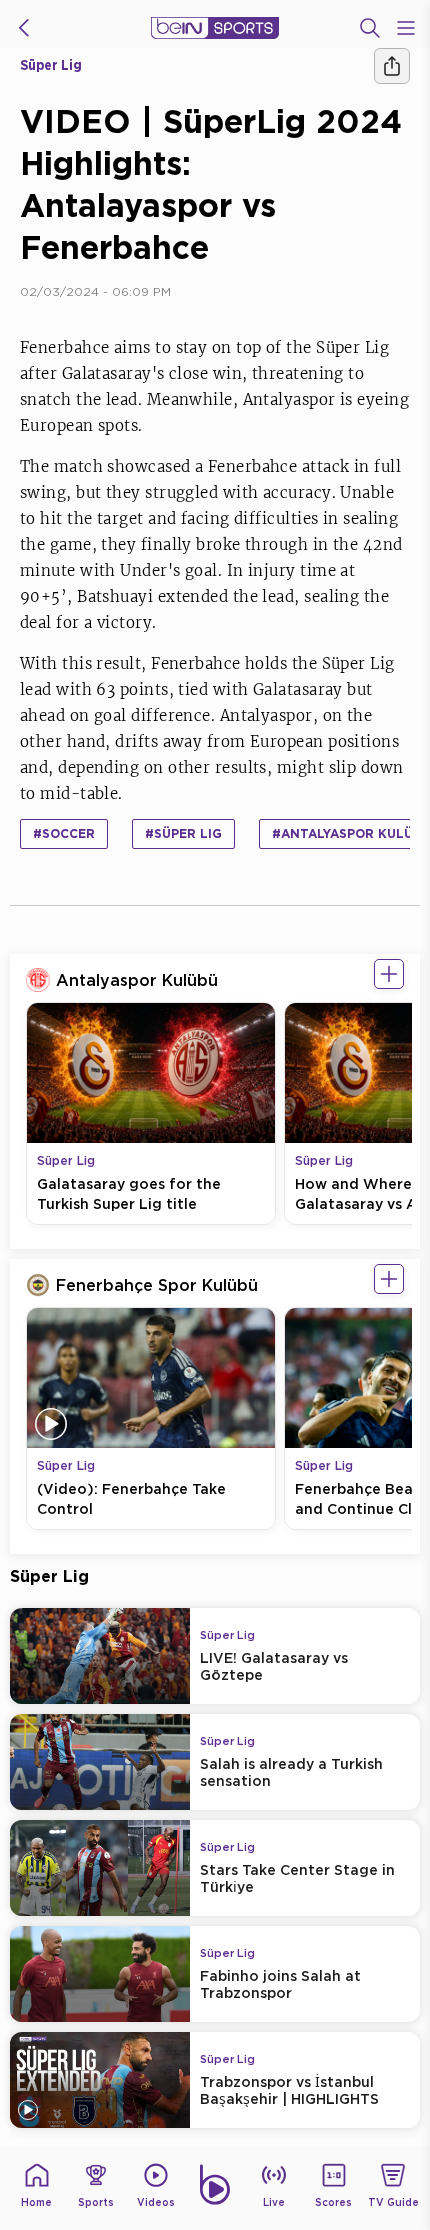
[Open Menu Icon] (406, 28)
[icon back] (24, 28)
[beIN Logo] (215, 28)
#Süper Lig (183, 833)
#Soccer (64, 833)
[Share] (392, 66)
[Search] (370, 28)
